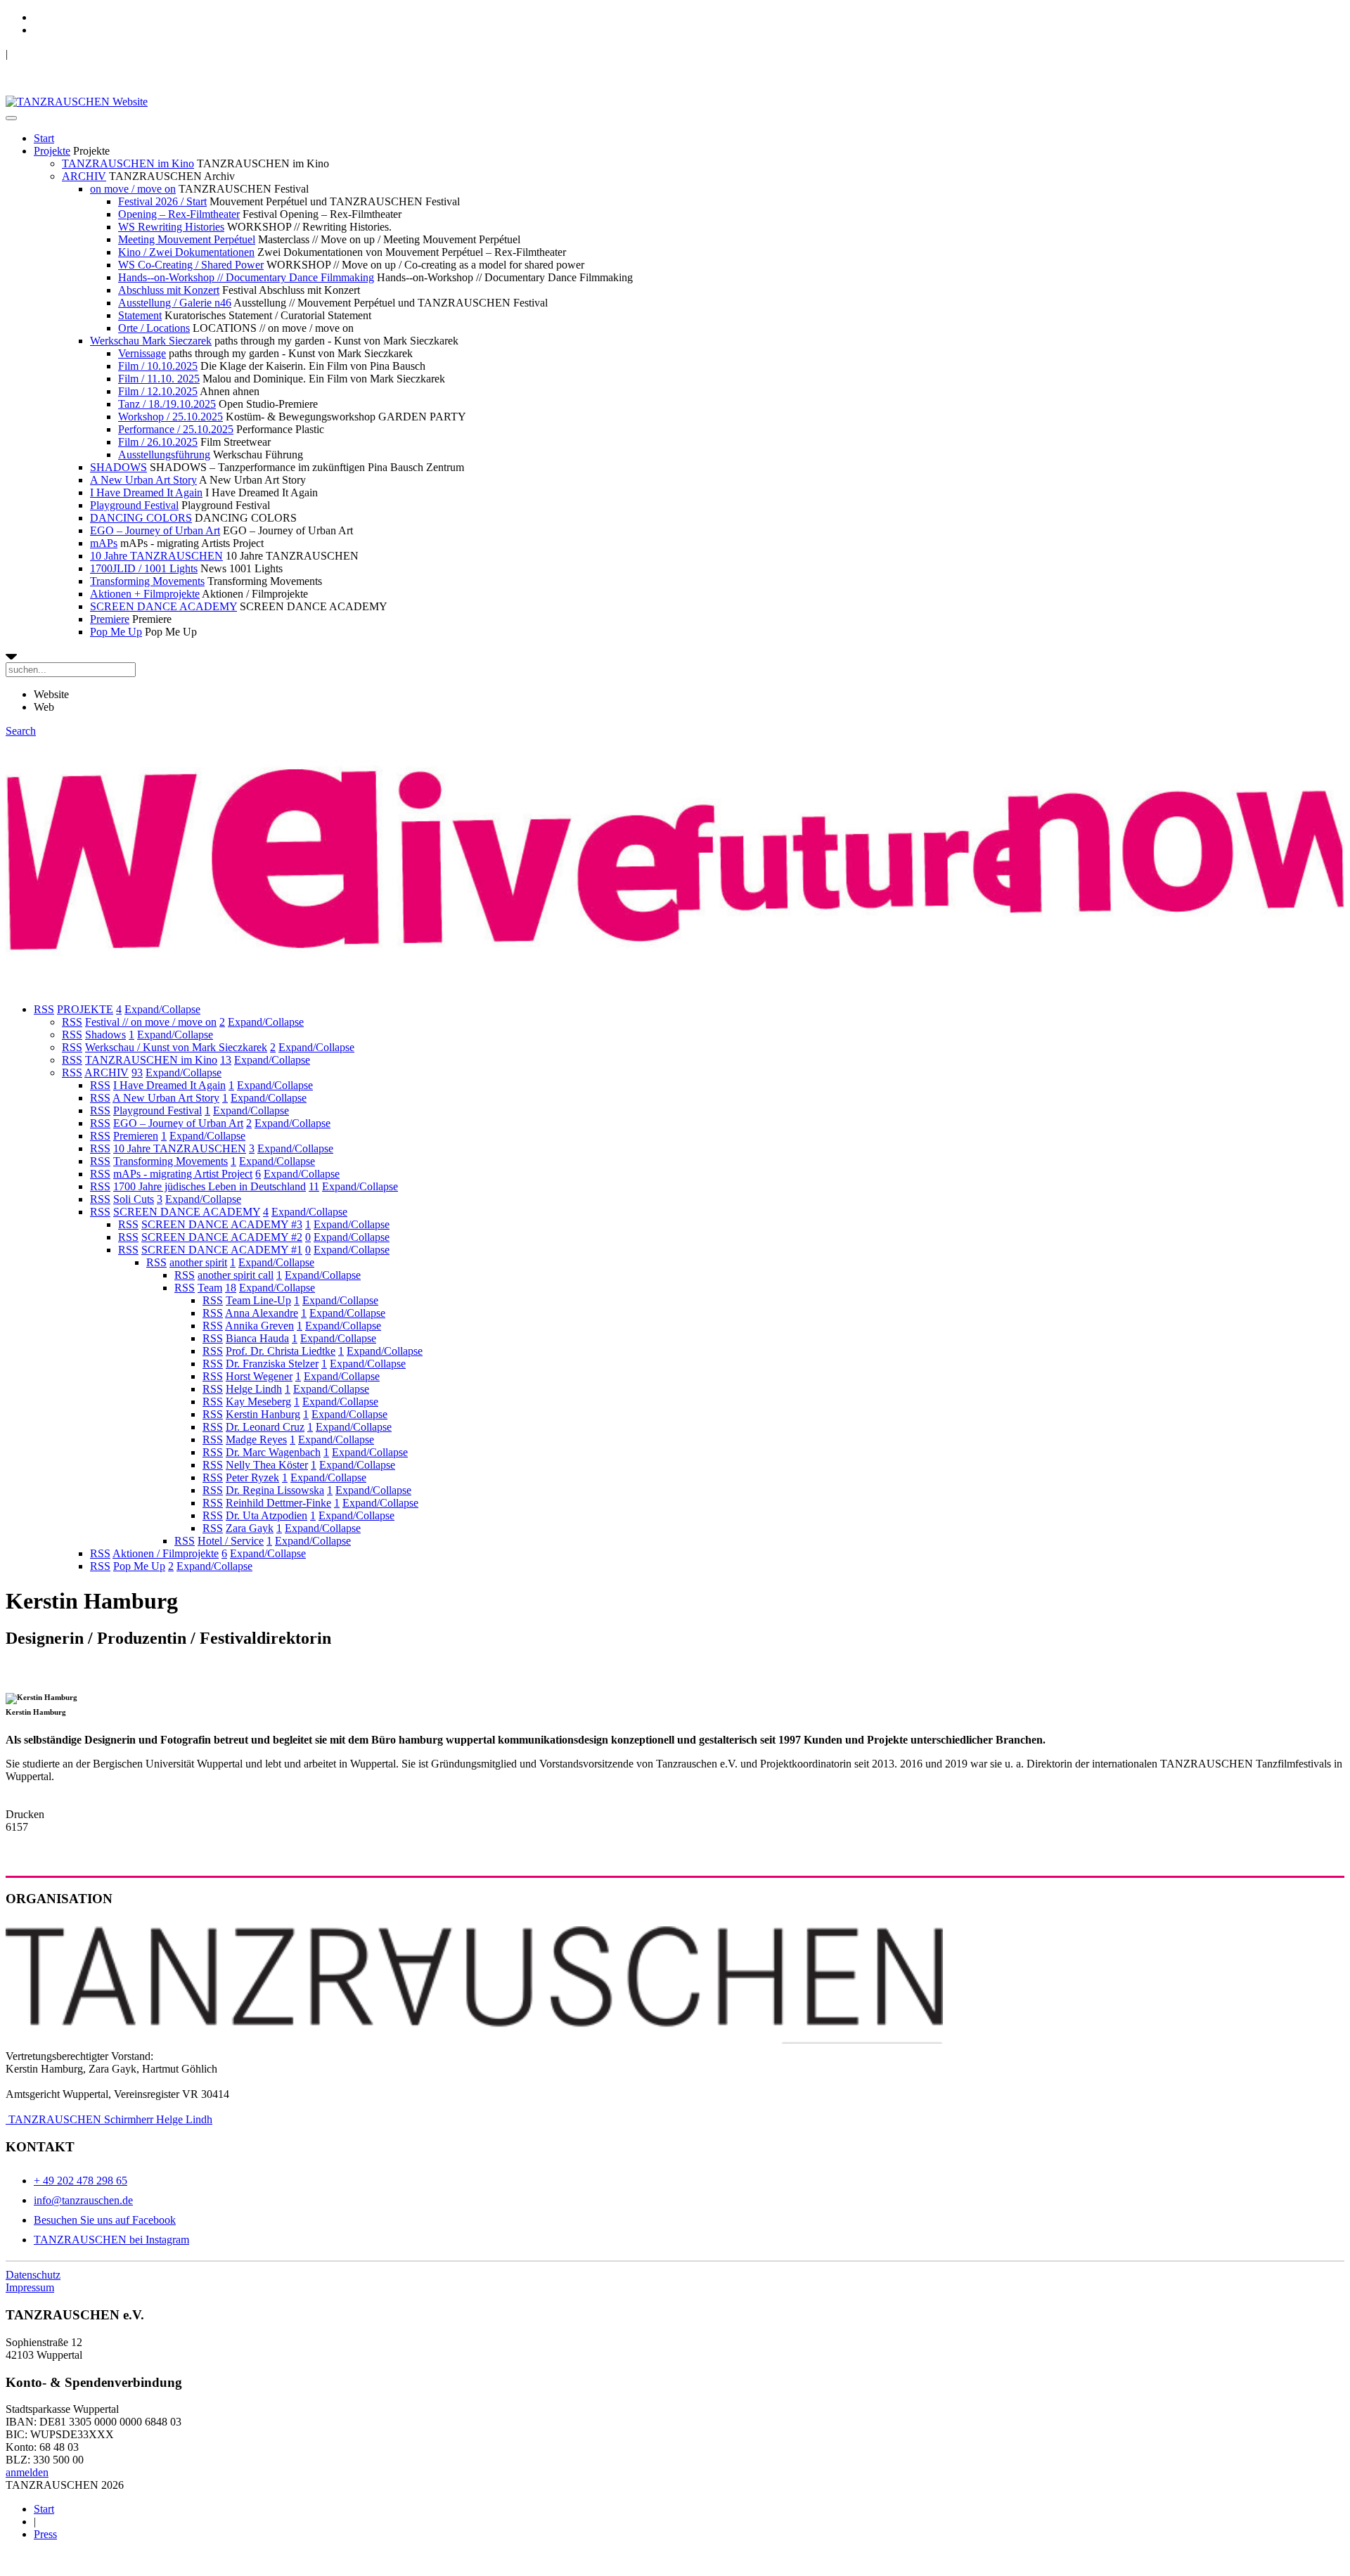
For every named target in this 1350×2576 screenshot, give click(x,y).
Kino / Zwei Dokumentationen (186, 252)
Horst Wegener (259, 1376)
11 (314, 1186)
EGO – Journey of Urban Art (155, 530)
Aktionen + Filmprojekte (145, 594)
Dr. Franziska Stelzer (272, 1364)
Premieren (136, 1136)
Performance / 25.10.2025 (176, 429)
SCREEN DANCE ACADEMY (163, 606)
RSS (44, 1009)
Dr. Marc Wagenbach (273, 1452)
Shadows (105, 1035)
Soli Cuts (134, 1199)
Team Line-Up (258, 1300)
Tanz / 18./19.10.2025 (167, 404)
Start (44, 138)
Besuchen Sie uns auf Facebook (105, 2220)
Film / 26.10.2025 (158, 442)
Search (21, 731)
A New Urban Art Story (143, 480)
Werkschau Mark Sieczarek (151, 341)
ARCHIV (84, 176)
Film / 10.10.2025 (158, 366)
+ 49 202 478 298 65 (81, 2181)
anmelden (27, 2472)
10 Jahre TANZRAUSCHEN (156, 556)
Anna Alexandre (262, 1313)
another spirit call (236, 1275)
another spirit (198, 1262)
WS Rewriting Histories (171, 227)
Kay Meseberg (258, 1402)
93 (137, 1073)
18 (231, 1288)
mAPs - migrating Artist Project (183, 1174)
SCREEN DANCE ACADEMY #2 (222, 1237)
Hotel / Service (231, 1541)
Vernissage (142, 353)
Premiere (110, 619)
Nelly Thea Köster (267, 1465)
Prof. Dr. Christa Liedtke (281, 1351)
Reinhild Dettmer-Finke (278, 1503)
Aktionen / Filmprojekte (166, 1553)
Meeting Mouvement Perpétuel (187, 239)
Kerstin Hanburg (263, 1414)
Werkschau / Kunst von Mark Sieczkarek (176, 1047)
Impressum (30, 2287)
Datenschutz (33, 2275)
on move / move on (133, 189)
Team (210, 1288)
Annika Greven (259, 1326)
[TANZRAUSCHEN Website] (77, 102)
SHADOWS (118, 467)
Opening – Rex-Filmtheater (179, 214)
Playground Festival (134, 505)
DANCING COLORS (141, 518)
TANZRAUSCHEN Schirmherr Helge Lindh (109, 2119)
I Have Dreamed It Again (146, 492)
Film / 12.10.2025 (158, 391)
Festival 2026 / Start (162, 201)
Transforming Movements (147, 581)
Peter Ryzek (252, 1477)
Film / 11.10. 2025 (159, 379)
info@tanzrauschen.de (83, 2200)
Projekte (52, 151)
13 (226, 1060)
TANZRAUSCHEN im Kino (128, 163)
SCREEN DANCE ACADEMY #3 (222, 1224)
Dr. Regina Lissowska (275, 1490)
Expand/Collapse (162, 1009)
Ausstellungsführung (164, 455)
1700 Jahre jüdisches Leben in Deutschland (210, 1186)
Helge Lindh (254, 1389)
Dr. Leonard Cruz (265, 1427)
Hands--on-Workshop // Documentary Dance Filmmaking (246, 277)
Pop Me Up (116, 632)
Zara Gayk (250, 1528)
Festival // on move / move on (151, 1022)
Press (45, 2534)
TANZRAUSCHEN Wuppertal (78, 54)
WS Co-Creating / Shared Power (191, 265)
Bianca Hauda (257, 1338)
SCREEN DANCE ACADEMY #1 (222, 1250)
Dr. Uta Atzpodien (266, 1515)
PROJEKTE (85, 1009)
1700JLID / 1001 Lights (144, 568)
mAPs (104, 543)
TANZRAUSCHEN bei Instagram (111, 2240)
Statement (140, 315)
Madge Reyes (256, 1440)
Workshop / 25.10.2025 (171, 417)
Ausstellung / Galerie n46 (175, 303)
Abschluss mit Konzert (169, 290)
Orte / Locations (154, 328)
